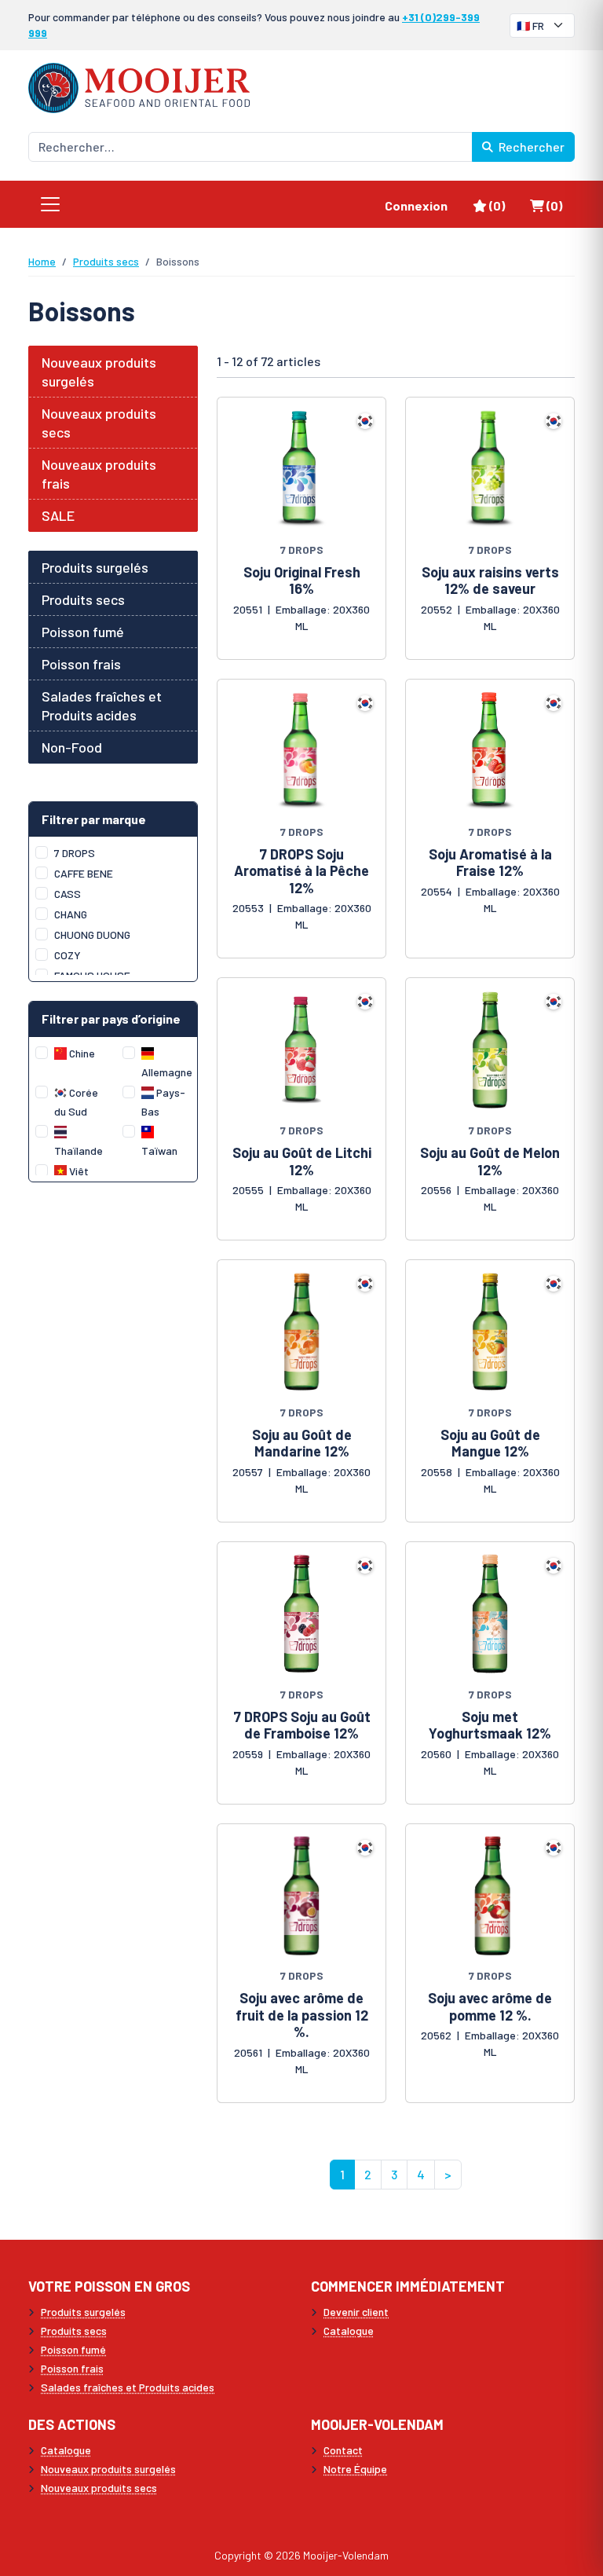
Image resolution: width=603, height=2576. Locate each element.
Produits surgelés (95, 567)
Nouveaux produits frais (99, 474)
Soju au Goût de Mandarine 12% (302, 1443)
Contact (343, 2450)
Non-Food (72, 747)
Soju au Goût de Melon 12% (490, 1161)
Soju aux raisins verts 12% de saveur (490, 581)
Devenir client (356, 2312)
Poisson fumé (83, 632)
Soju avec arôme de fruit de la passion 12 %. (302, 2015)
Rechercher (530, 147)
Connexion (416, 205)
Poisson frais (81, 664)
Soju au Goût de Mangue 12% (490, 1443)
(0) (503, 205)
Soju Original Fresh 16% (302, 581)
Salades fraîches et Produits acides (102, 705)
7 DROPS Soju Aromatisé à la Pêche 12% (301, 871)
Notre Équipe (355, 2469)
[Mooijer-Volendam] (139, 86)
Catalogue (349, 2330)
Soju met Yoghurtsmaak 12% (490, 1725)
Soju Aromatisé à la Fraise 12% (490, 863)
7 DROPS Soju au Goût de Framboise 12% (302, 1725)
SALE (58, 515)
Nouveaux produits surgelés (99, 372)
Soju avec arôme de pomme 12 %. (490, 2006)
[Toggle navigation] (50, 204)
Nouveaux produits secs (99, 423)
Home (42, 261)
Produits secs (106, 261)
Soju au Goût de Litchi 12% (302, 1161)
